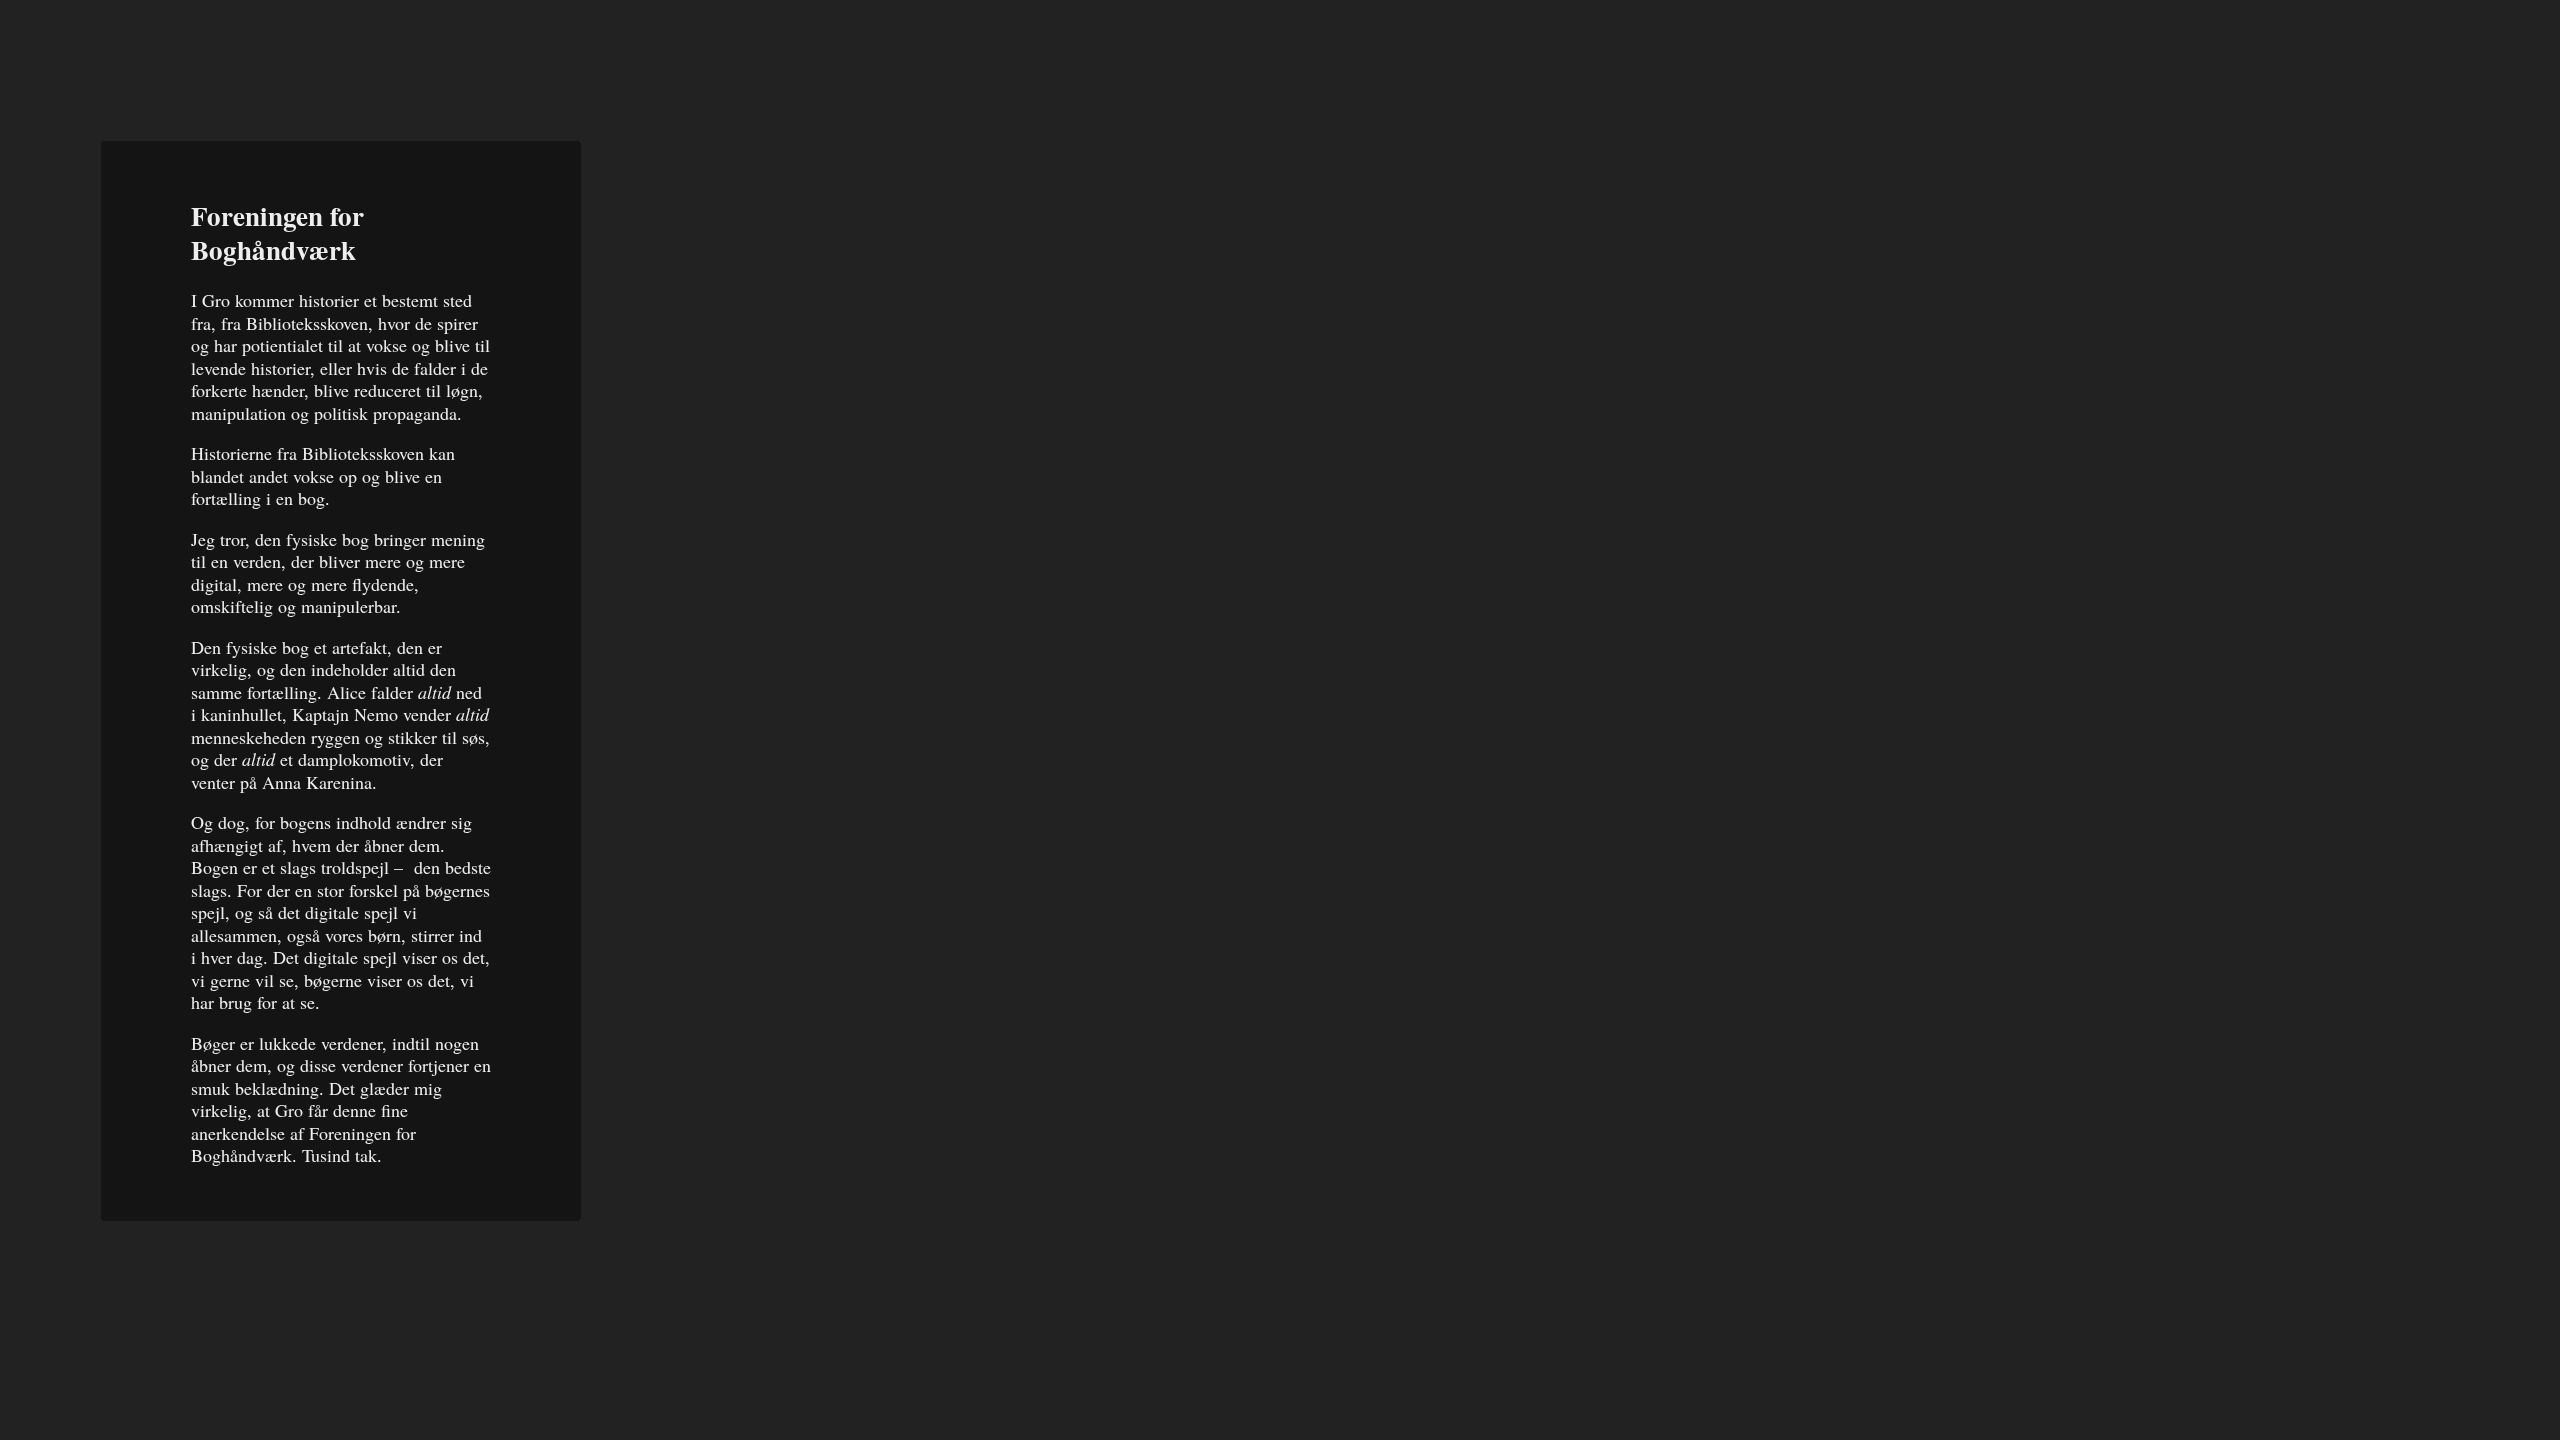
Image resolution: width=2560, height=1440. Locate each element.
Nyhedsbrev (2162, 54)
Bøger (2318, 52)
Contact (2460, 48)
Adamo (139, 48)
